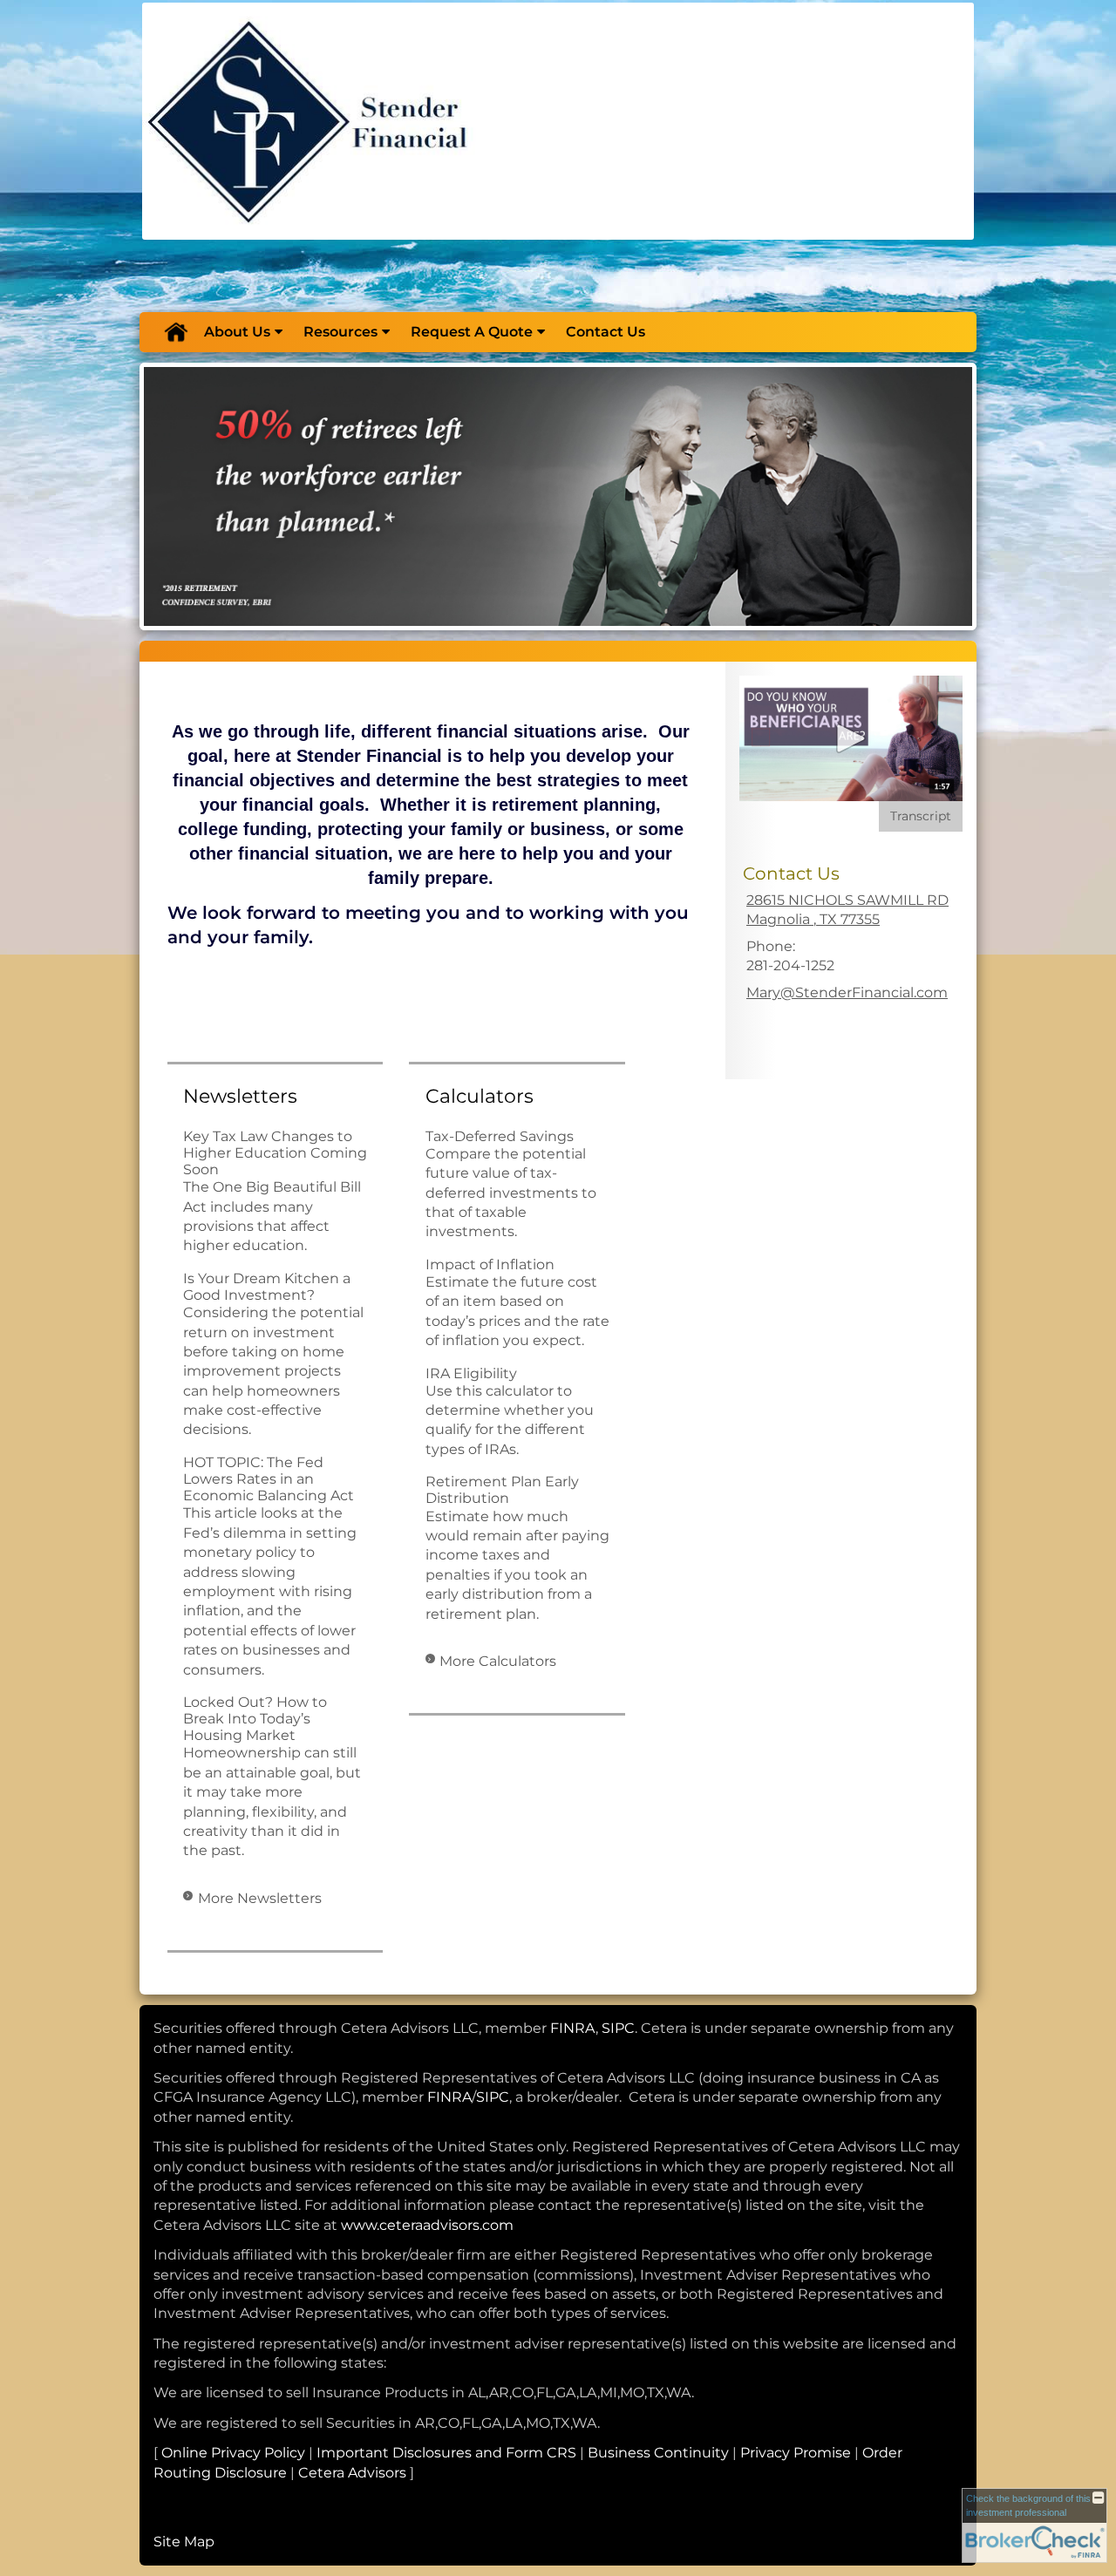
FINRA (573, 2028)
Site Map (184, 2542)
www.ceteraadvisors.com (427, 2225)
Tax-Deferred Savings (500, 1136)
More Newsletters (260, 1898)
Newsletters (240, 1096)
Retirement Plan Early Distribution (502, 1490)
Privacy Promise (796, 2453)
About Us (237, 332)
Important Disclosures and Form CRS (446, 2453)
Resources (340, 332)
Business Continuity (658, 2453)
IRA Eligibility (471, 1373)
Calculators (480, 1096)
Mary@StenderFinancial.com (847, 992)
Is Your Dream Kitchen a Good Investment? (267, 1287)
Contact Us (606, 332)
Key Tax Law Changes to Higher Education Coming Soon (275, 1153)
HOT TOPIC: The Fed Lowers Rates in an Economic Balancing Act (269, 1479)
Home (175, 332)
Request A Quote (472, 332)
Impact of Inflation (490, 1264)
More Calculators (498, 1661)
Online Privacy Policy (233, 2453)
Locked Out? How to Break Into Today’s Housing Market (255, 1719)
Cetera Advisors (352, 2473)
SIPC (618, 2028)
